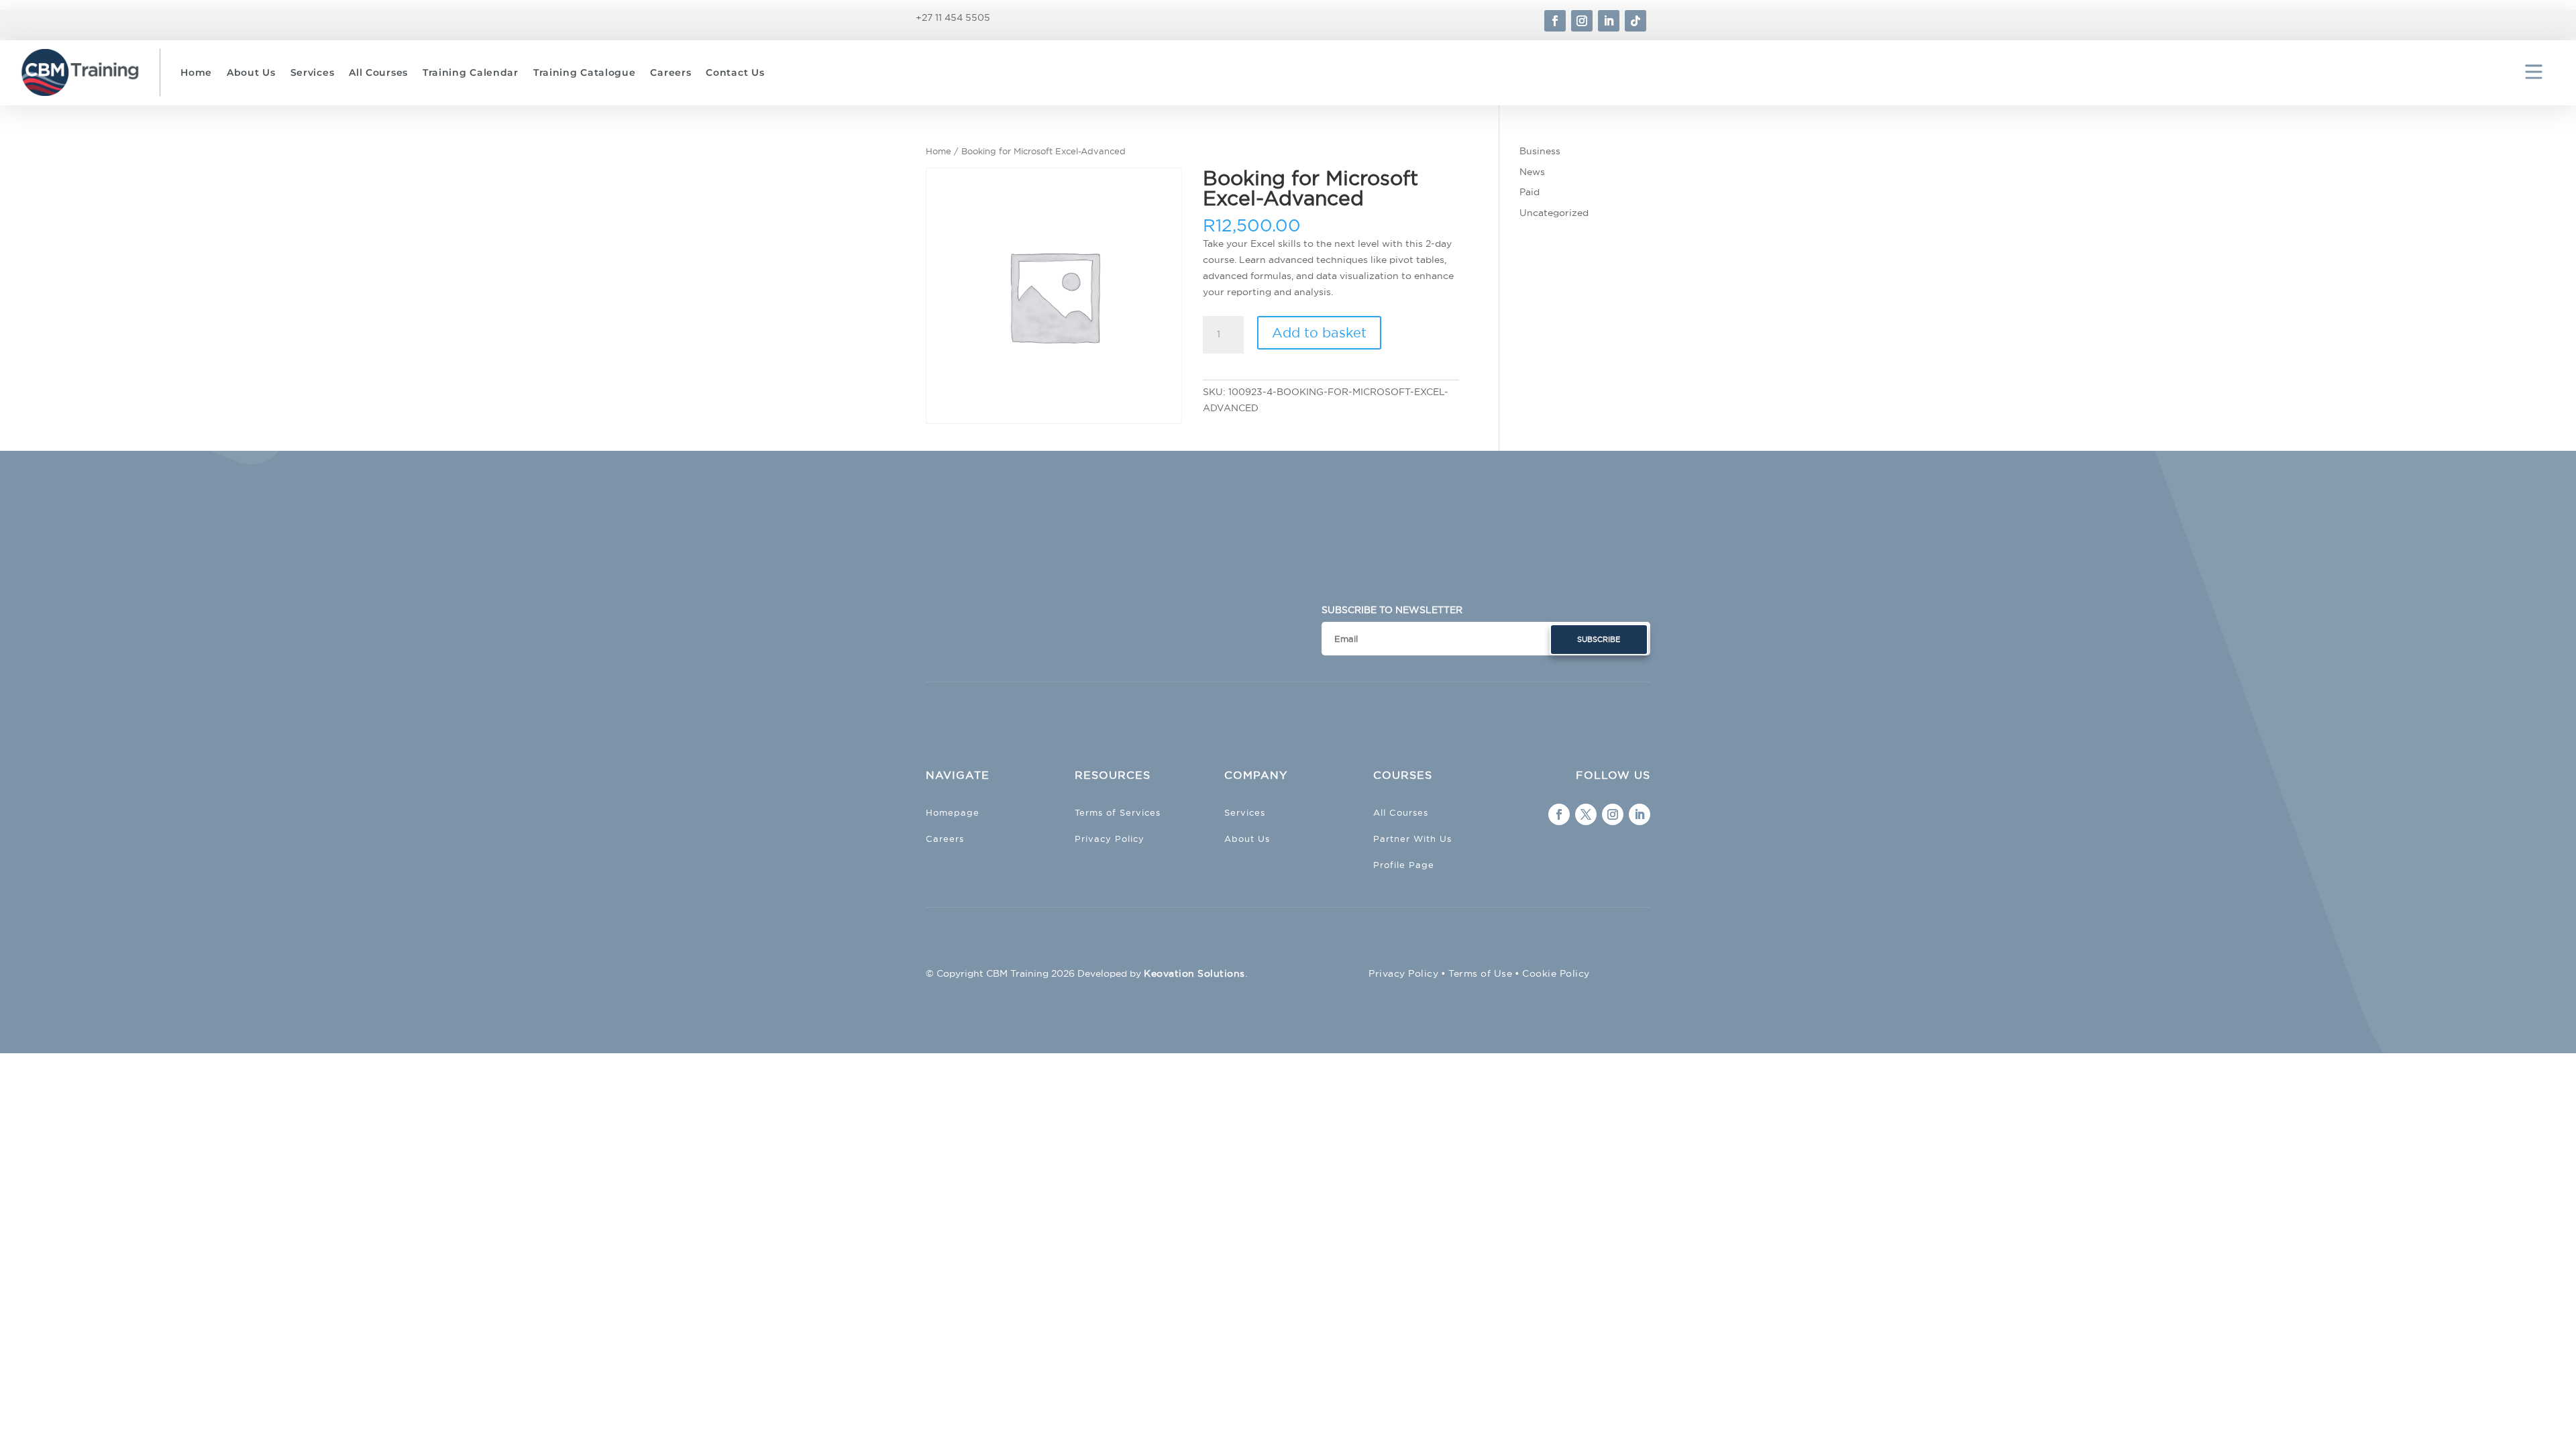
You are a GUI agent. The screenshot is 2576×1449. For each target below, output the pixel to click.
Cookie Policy (1556, 973)
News (1532, 172)
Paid (1529, 192)
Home (196, 72)
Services (313, 72)
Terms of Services (1118, 812)
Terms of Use (1480, 973)
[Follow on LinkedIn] (1609, 21)
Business (1540, 151)
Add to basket (1319, 332)
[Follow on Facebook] (1555, 21)
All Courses (378, 72)
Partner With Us (1412, 839)
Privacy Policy (1110, 839)
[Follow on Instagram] (1582, 21)
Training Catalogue (585, 72)
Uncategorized (1554, 213)
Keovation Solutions (1194, 973)
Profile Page (1404, 865)
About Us (251, 72)
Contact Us (735, 72)
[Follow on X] (1586, 814)
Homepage (953, 812)
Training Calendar (471, 72)
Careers (670, 72)
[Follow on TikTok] (1635, 21)
